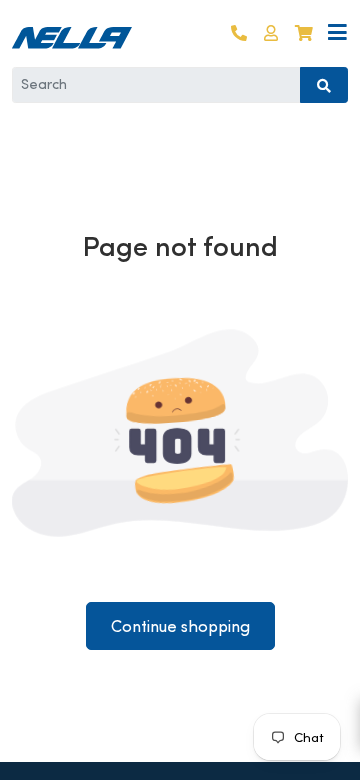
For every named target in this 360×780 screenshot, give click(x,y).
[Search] (324, 85)
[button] (271, 33)
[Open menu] (337, 33)
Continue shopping (180, 626)
